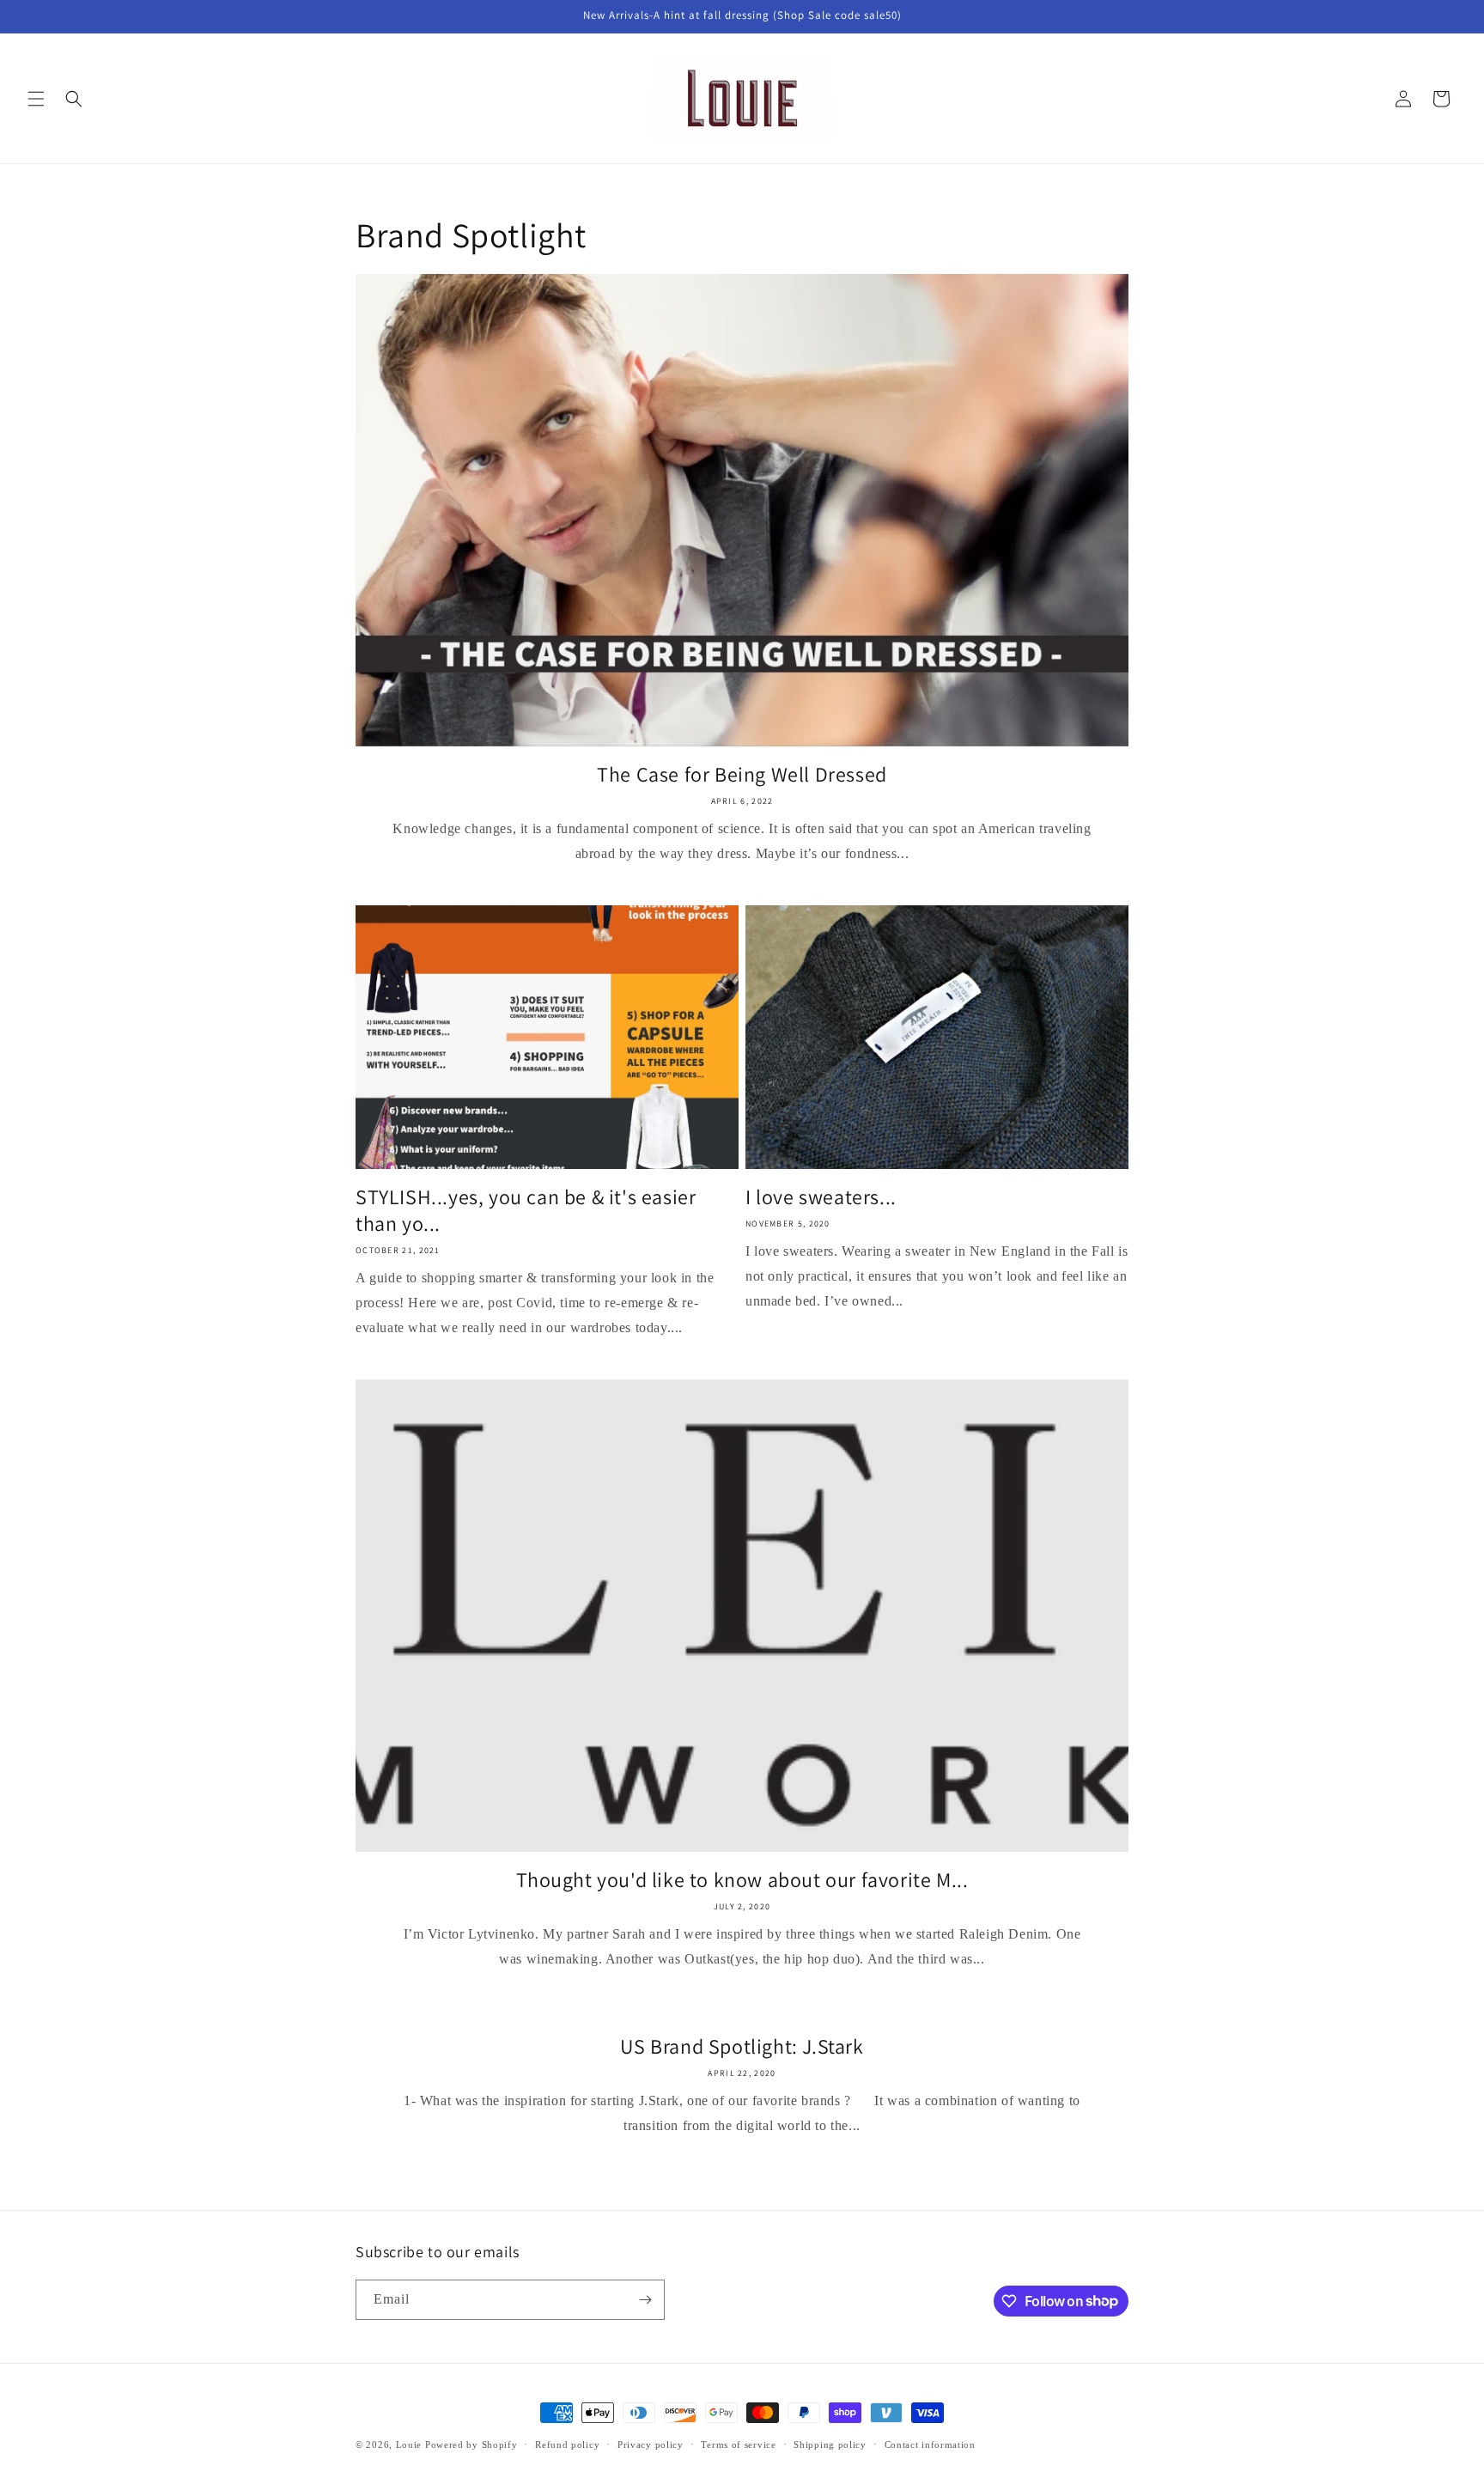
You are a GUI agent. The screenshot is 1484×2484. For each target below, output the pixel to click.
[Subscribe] (645, 2300)
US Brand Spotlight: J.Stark (742, 2046)
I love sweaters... (821, 1197)
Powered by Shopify (471, 2444)
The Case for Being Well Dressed (742, 774)
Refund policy (567, 2444)
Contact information (930, 2444)
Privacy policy (651, 2444)
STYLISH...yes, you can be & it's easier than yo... (526, 1210)
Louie (409, 2444)
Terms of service (738, 2444)
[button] (36, 99)
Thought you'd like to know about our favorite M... (742, 1880)
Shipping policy (830, 2444)
